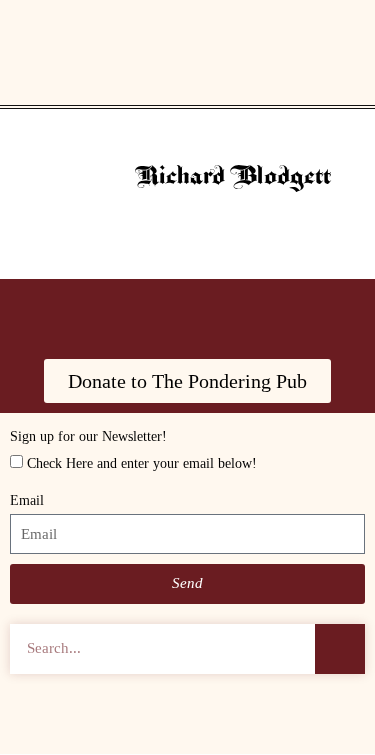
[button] (188, 66)
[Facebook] (133, 314)
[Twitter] (243, 314)
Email (27, 500)
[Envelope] (298, 314)
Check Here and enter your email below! (142, 463)
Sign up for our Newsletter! (88, 436)
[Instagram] (188, 314)
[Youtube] (78, 314)
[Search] (340, 649)
